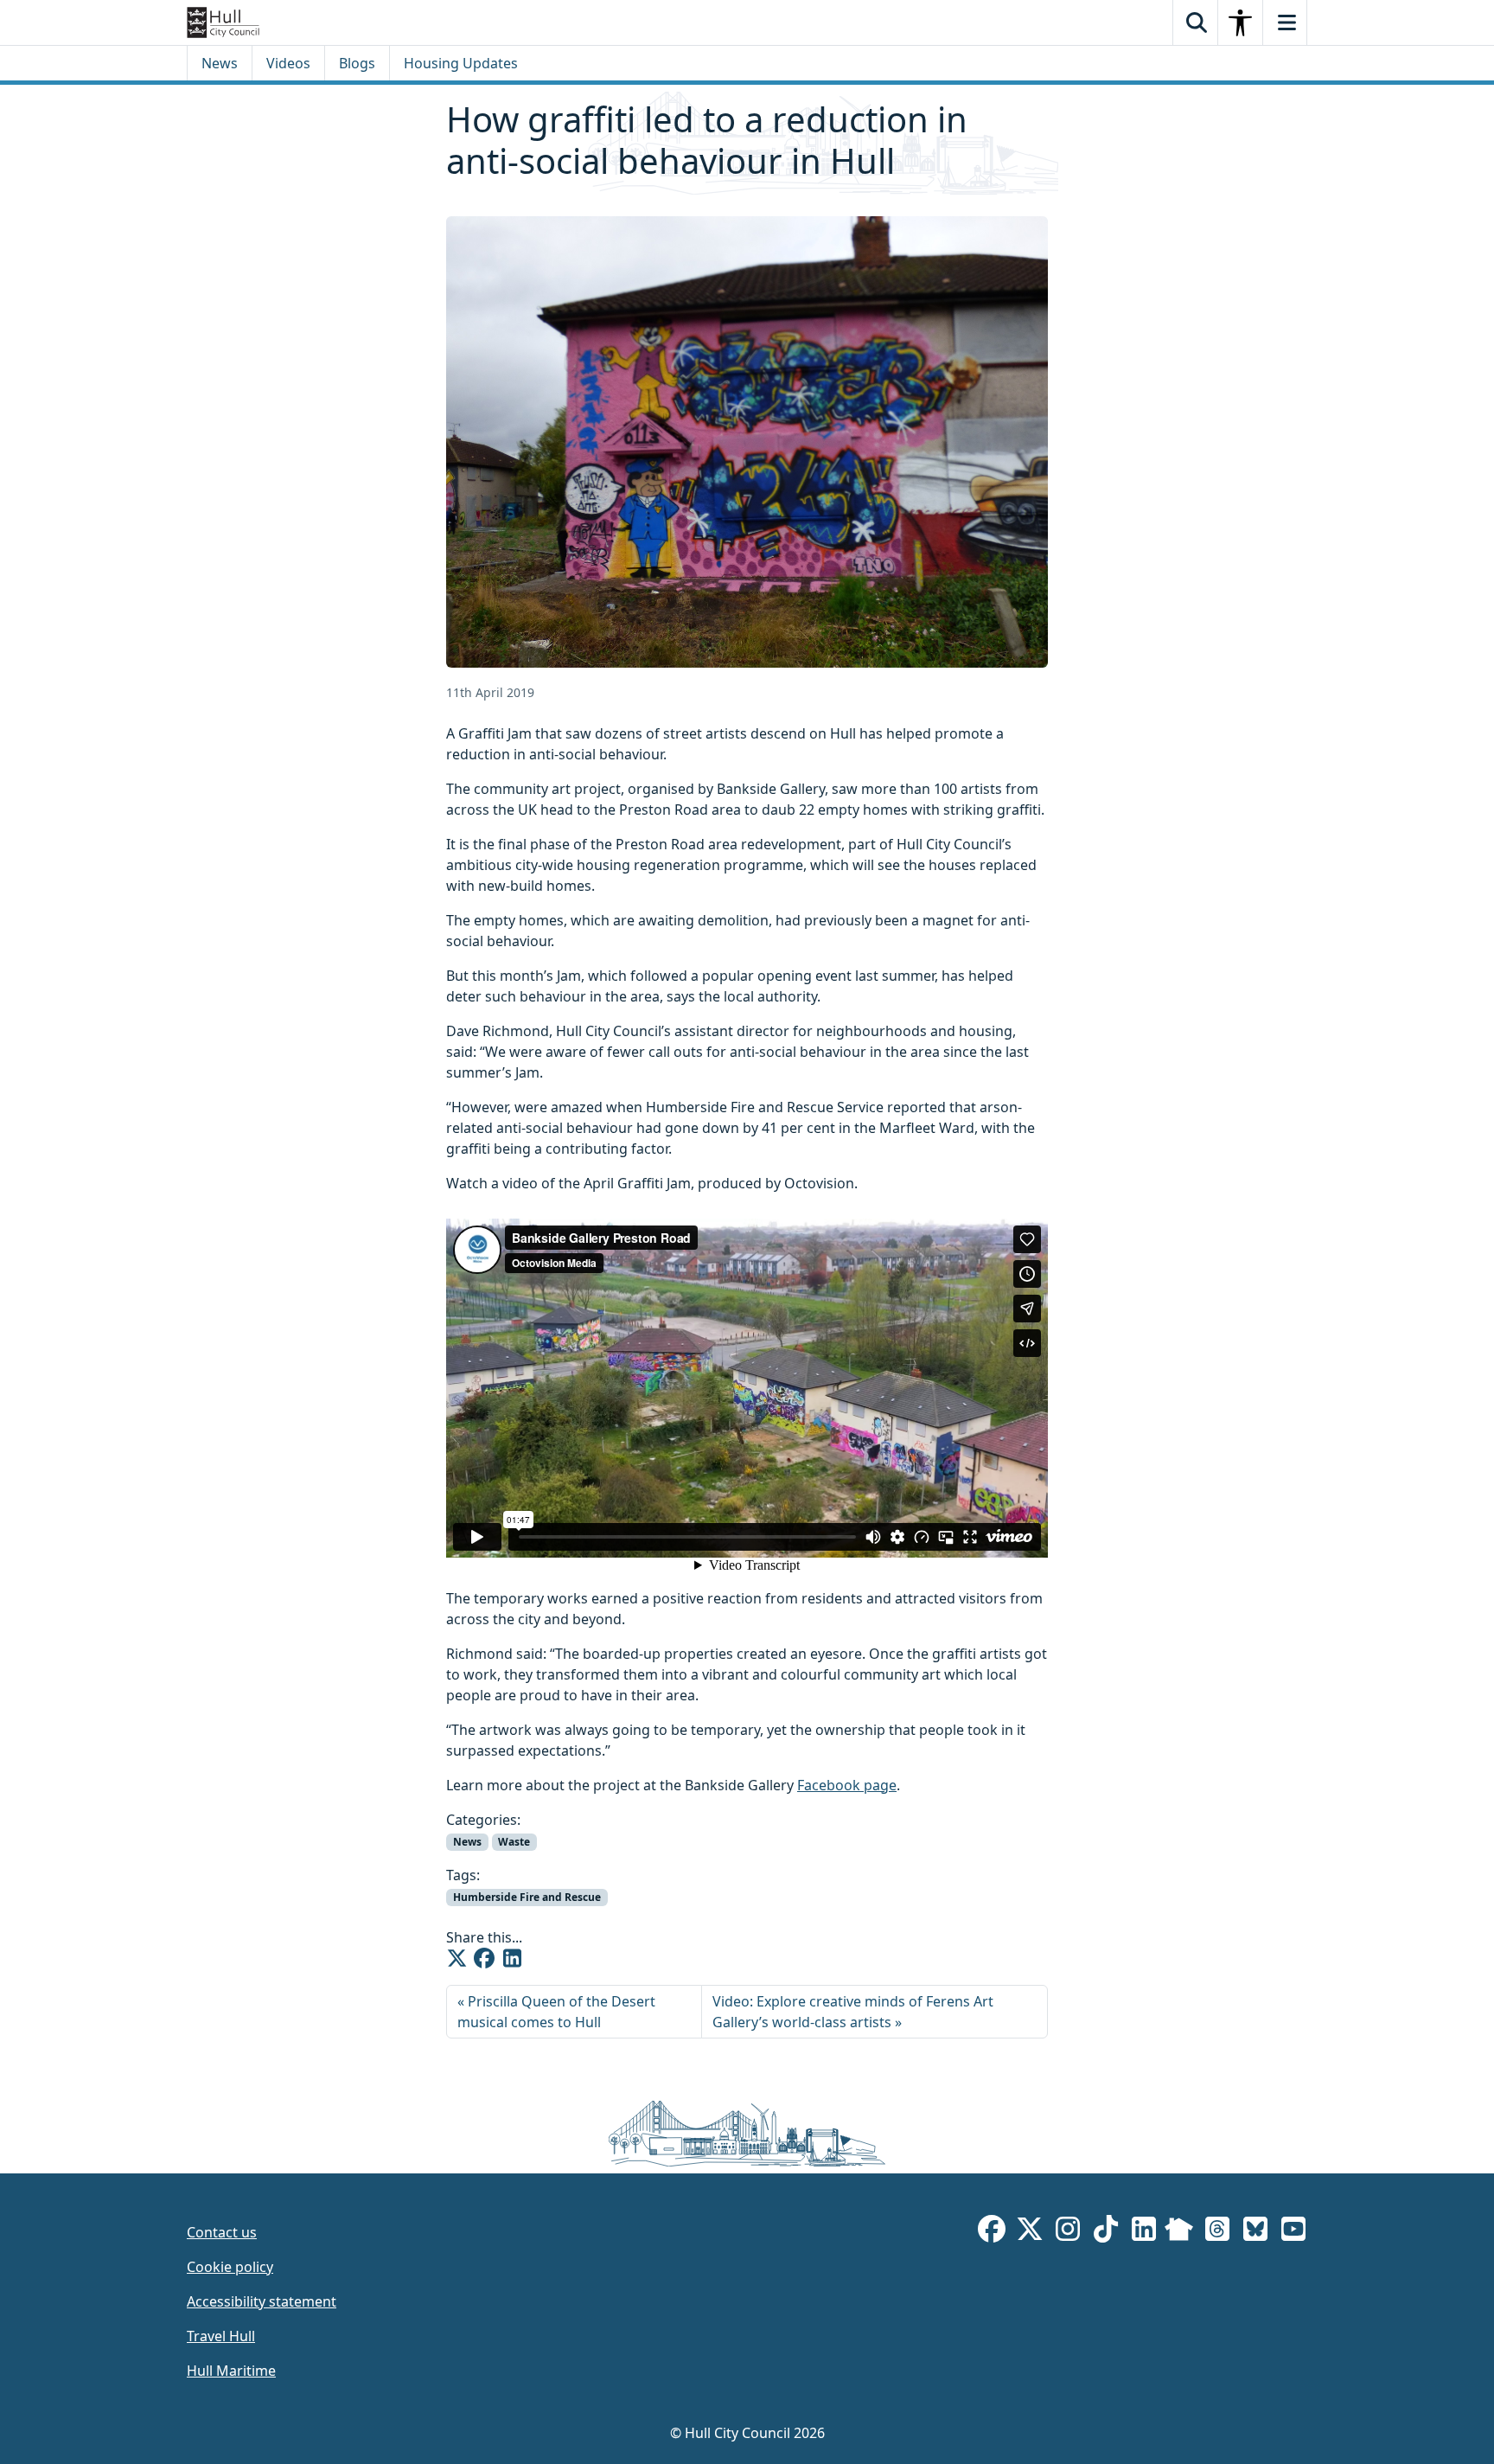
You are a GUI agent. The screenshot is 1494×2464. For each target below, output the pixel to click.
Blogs (357, 63)
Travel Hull (221, 2336)
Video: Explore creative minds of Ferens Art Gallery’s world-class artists (853, 2012)
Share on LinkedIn (512, 1958)
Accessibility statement (262, 2301)
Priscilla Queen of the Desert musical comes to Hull (556, 2012)
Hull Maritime (231, 2371)
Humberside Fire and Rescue (527, 1897)
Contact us (222, 2232)
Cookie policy (230, 2267)
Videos (288, 63)
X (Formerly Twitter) (1030, 2232)
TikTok (1106, 2232)
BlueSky (1255, 2232)
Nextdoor (1179, 2232)
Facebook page (847, 1785)
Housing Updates (461, 63)
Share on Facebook (484, 1958)
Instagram (1068, 2232)
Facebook (992, 2232)
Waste (514, 1842)
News (220, 63)
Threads (1217, 2232)
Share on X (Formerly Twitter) (456, 1958)
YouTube (1293, 2232)
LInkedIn (1144, 2232)
